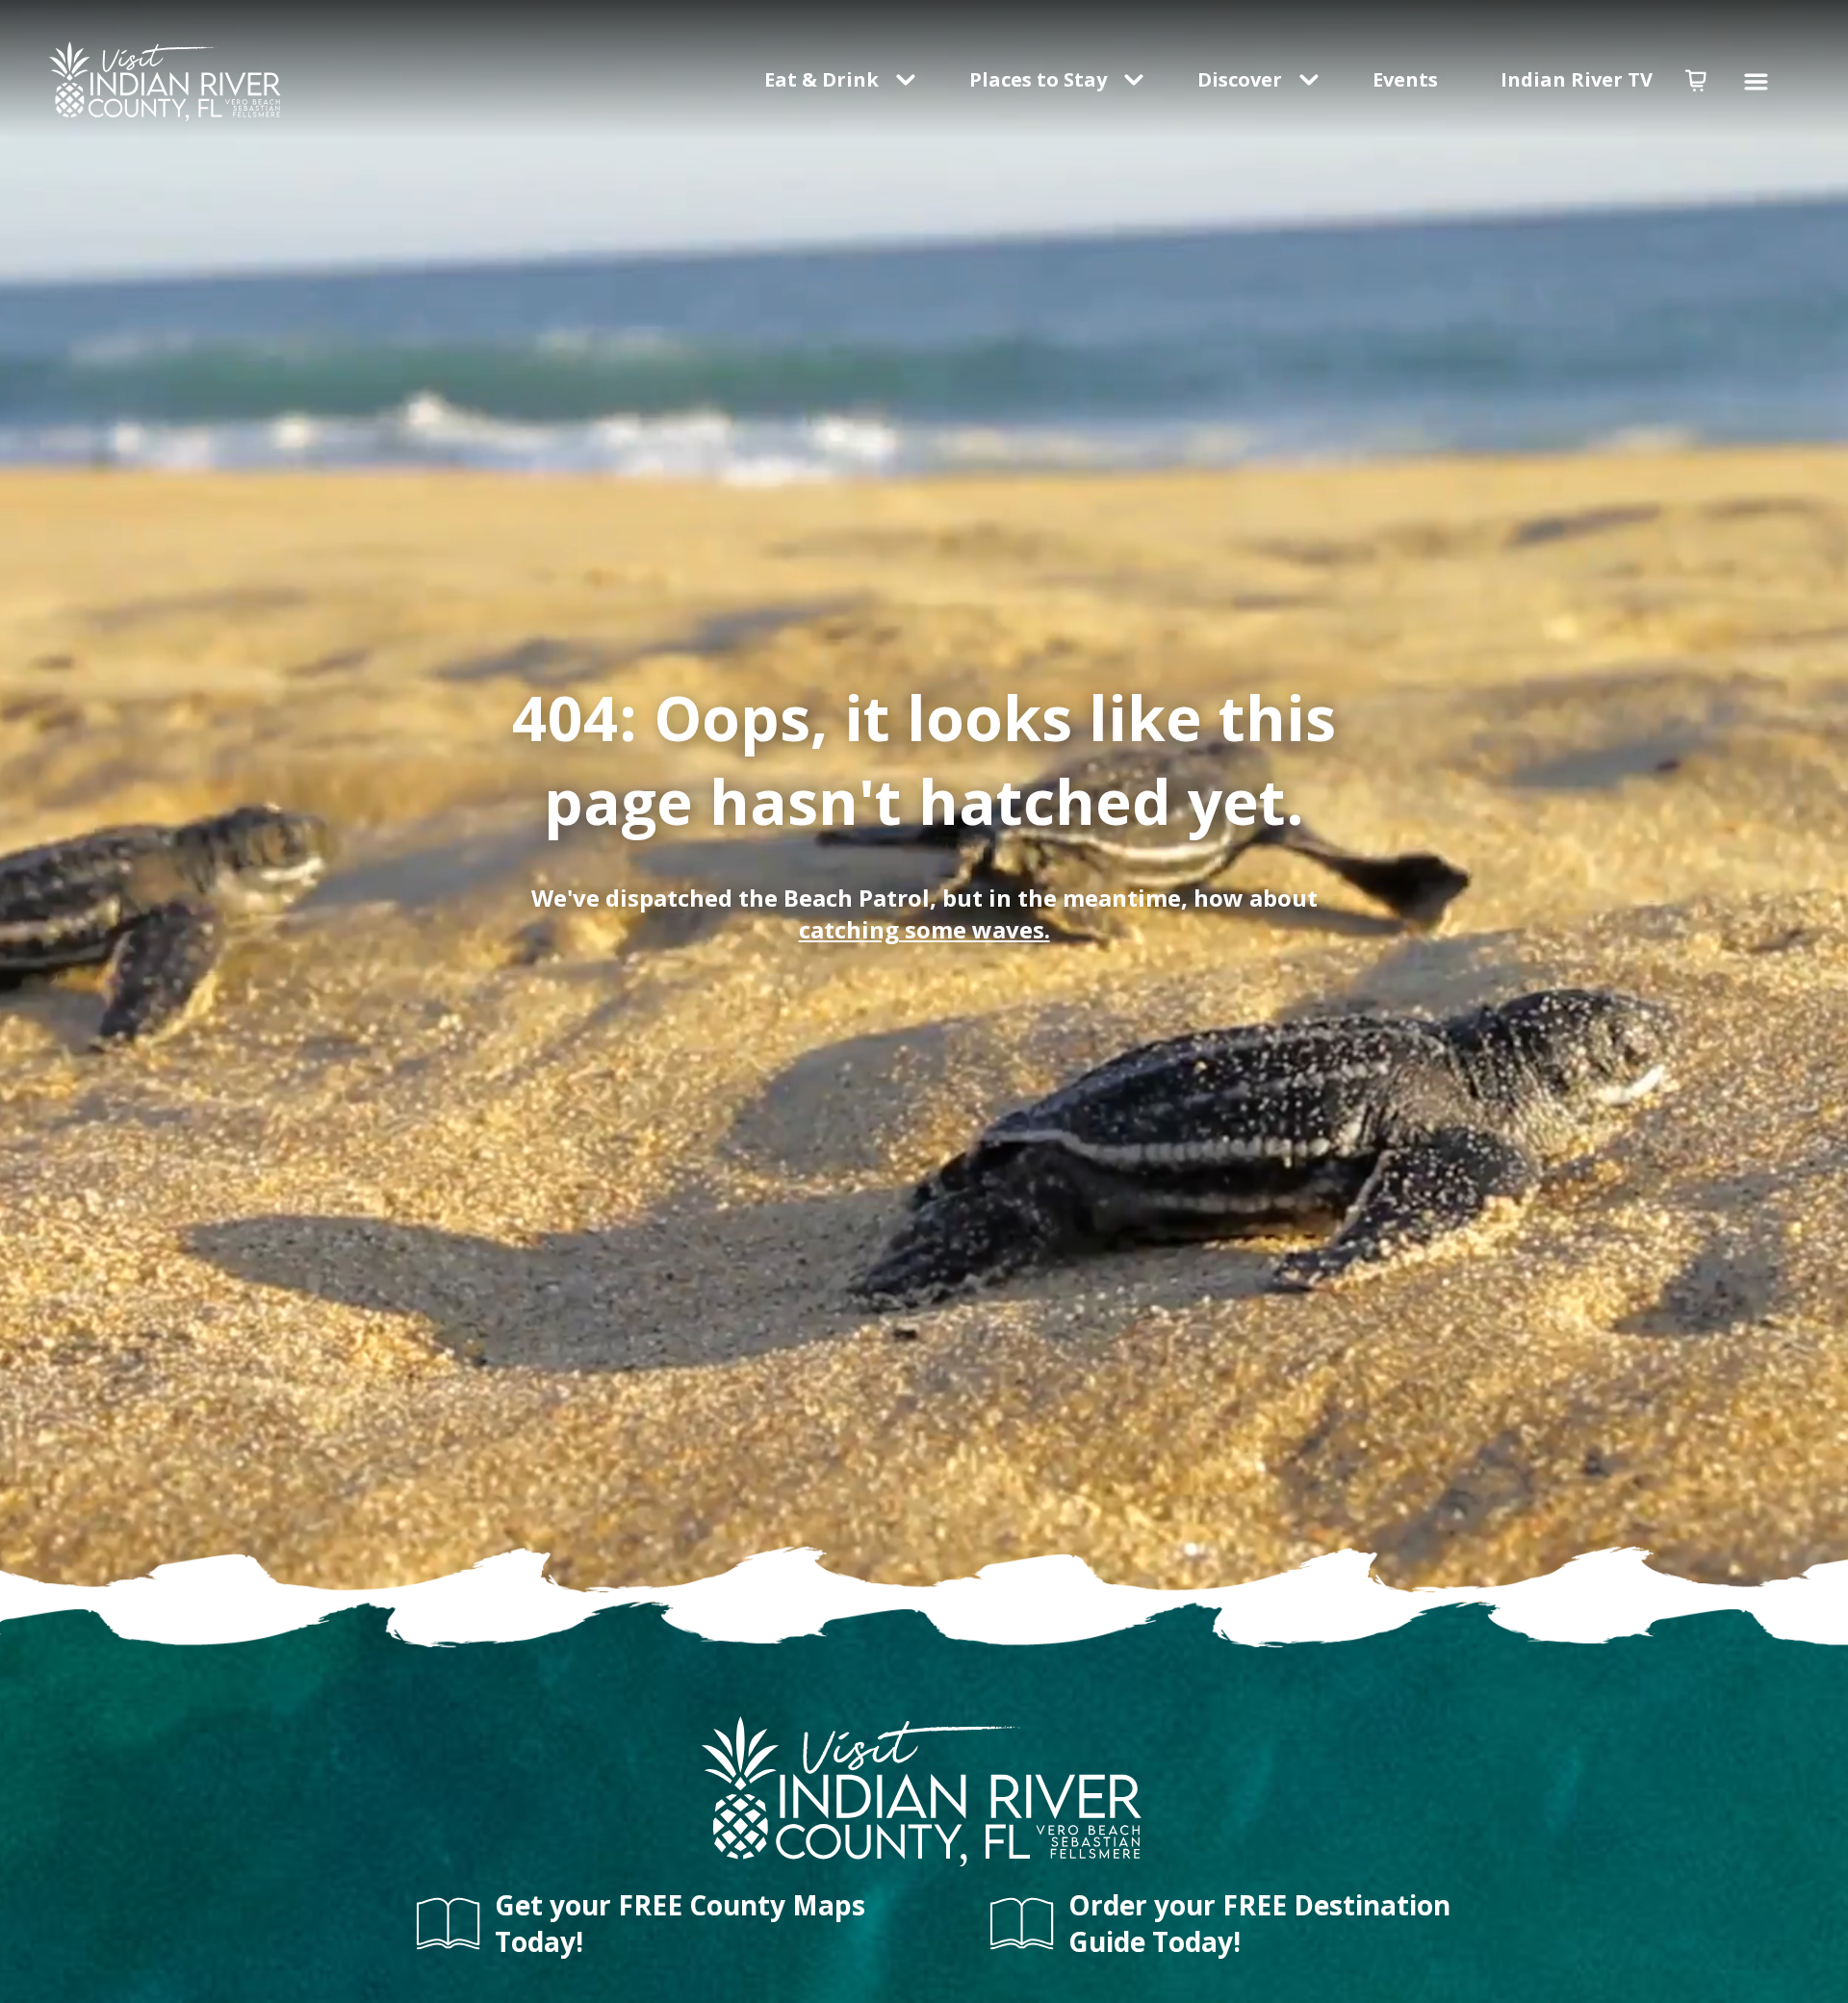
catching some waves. (924, 929)
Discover (1240, 79)
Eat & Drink (821, 79)
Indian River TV (1577, 79)
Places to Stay (1038, 79)
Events (1408, 79)
